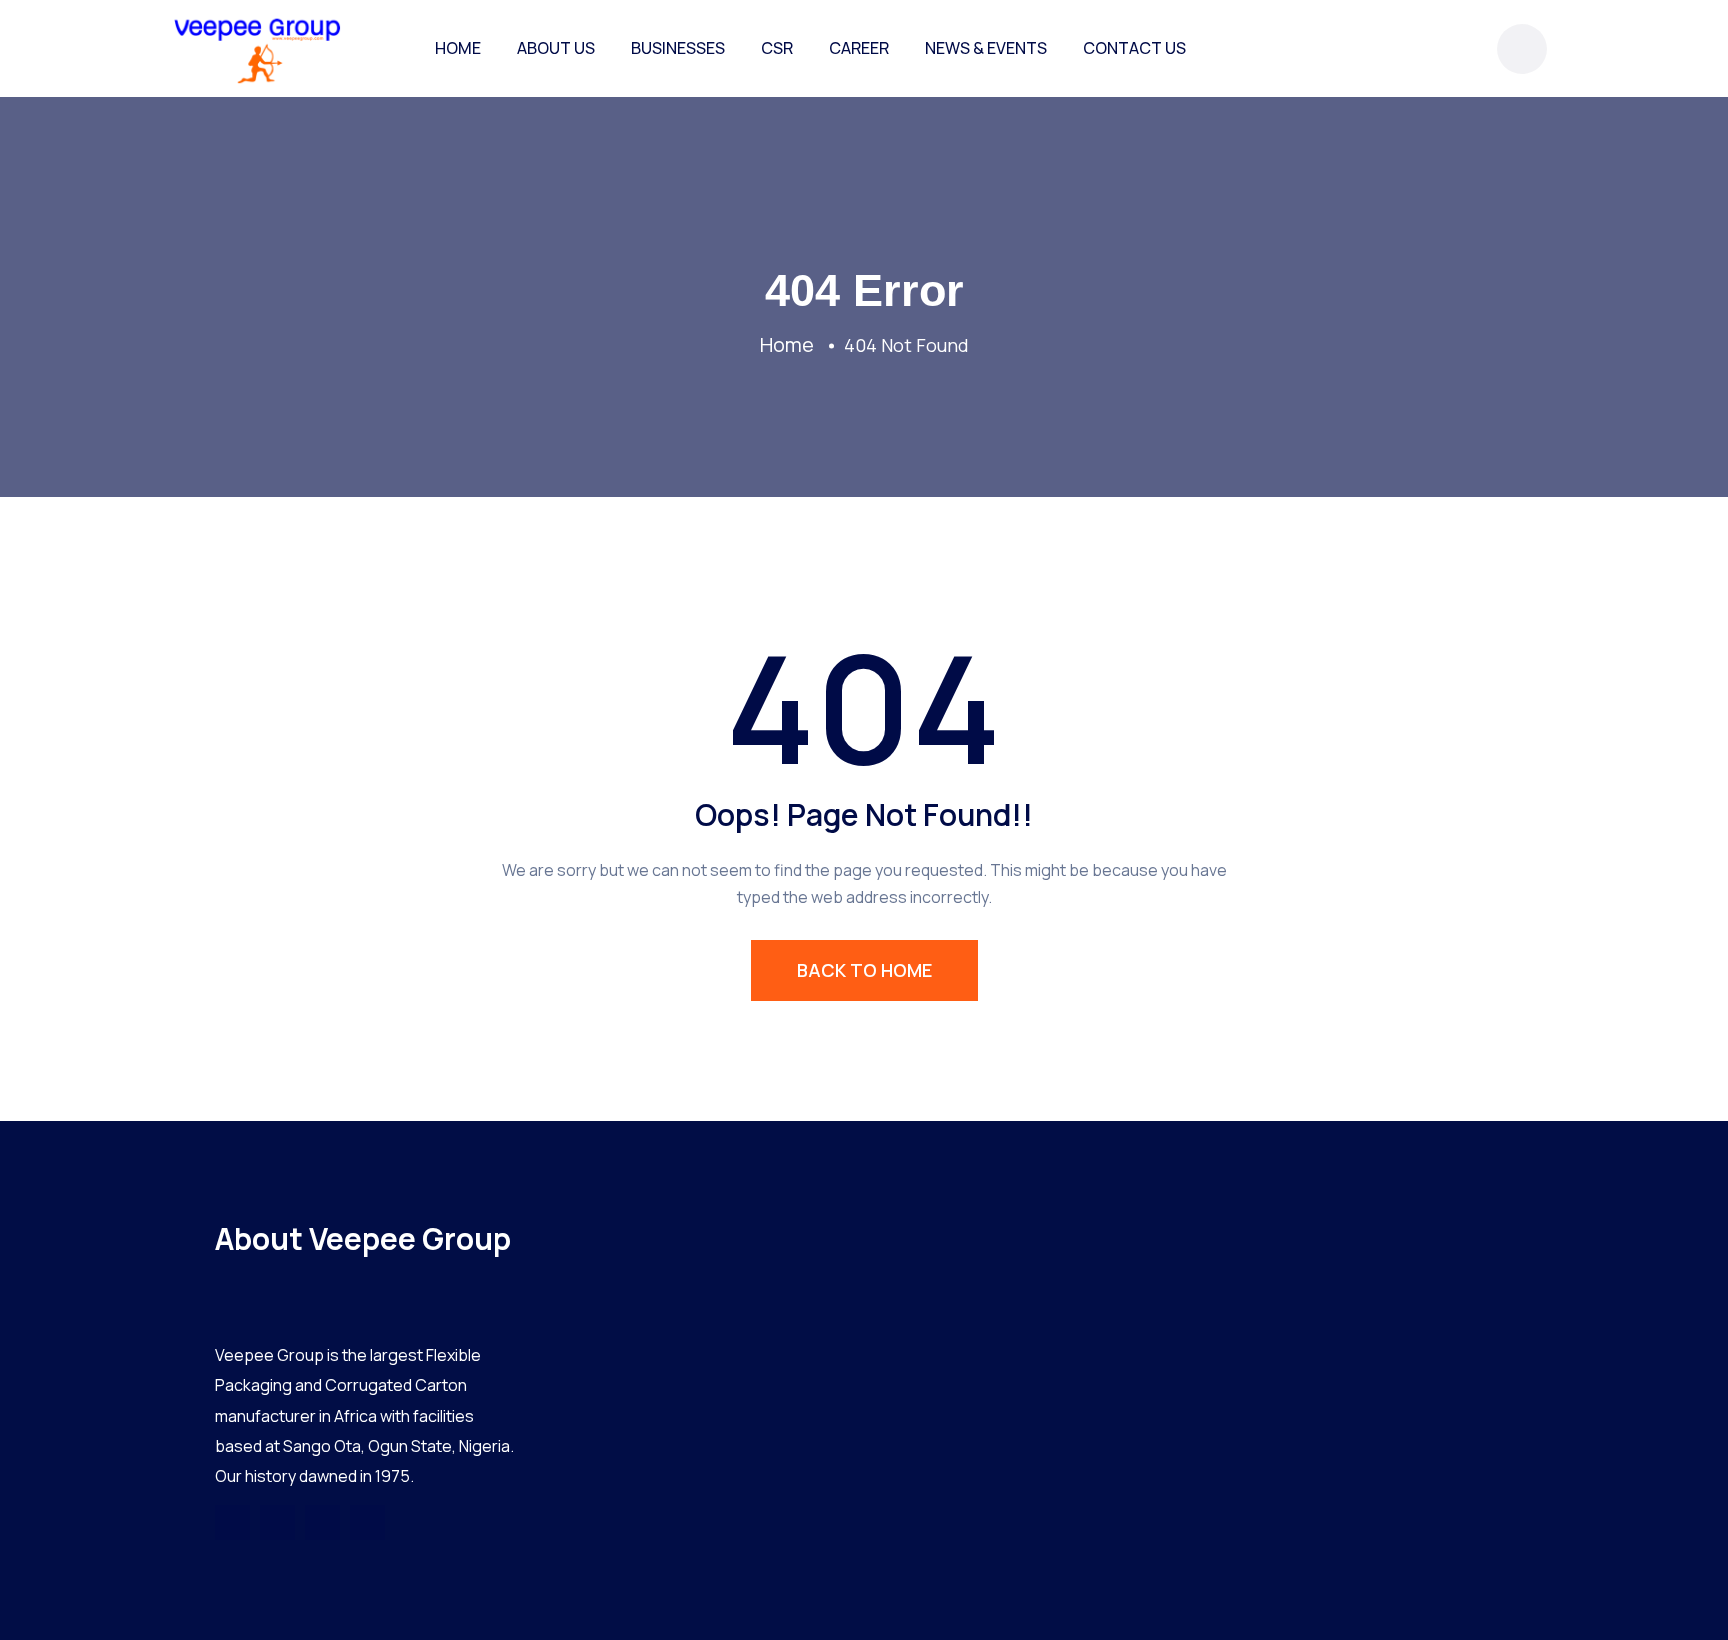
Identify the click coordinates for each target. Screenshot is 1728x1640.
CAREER (859, 48)
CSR (777, 48)
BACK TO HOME (864, 970)
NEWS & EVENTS (986, 48)
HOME (458, 48)
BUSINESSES (678, 48)
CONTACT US (1134, 48)
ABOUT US (556, 48)
